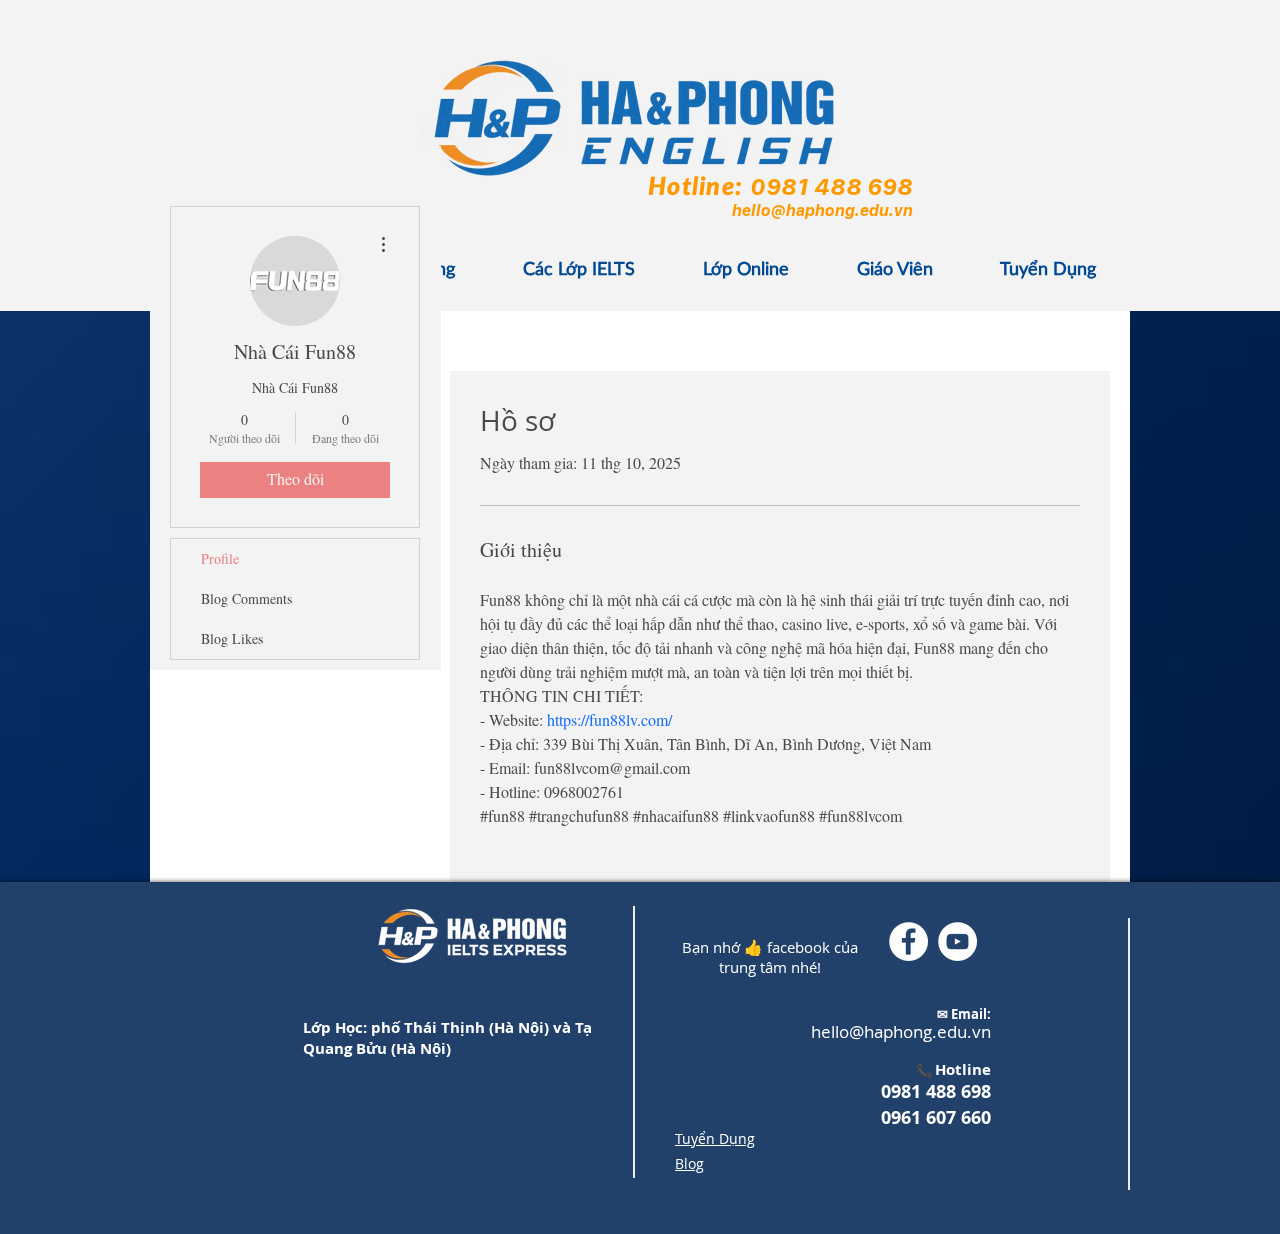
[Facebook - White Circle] (908, 941)
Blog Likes (232, 638)
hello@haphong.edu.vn (821, 210)
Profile (220, 558)
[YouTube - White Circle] (957, 941)
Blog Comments (246, 598)
